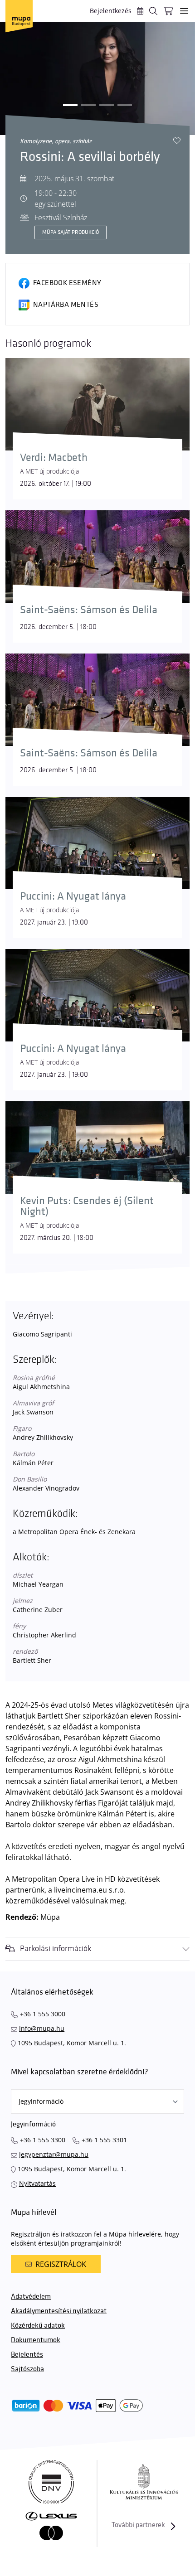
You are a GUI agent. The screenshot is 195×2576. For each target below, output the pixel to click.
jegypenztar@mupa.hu (54, 2154)
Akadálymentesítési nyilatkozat (59, 2311)
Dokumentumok (36, 2340)
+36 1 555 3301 (104, 2140)
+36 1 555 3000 (43, 2014)
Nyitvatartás (37, 2183)
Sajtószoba (27, 2369)
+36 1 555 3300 (43, 2140)
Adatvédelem (31, 2297)
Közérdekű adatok (38, 2326)
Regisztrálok (61, 2264)
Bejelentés (27, 2355)
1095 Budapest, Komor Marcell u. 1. (72, 2043)
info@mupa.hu (42, 2028)
